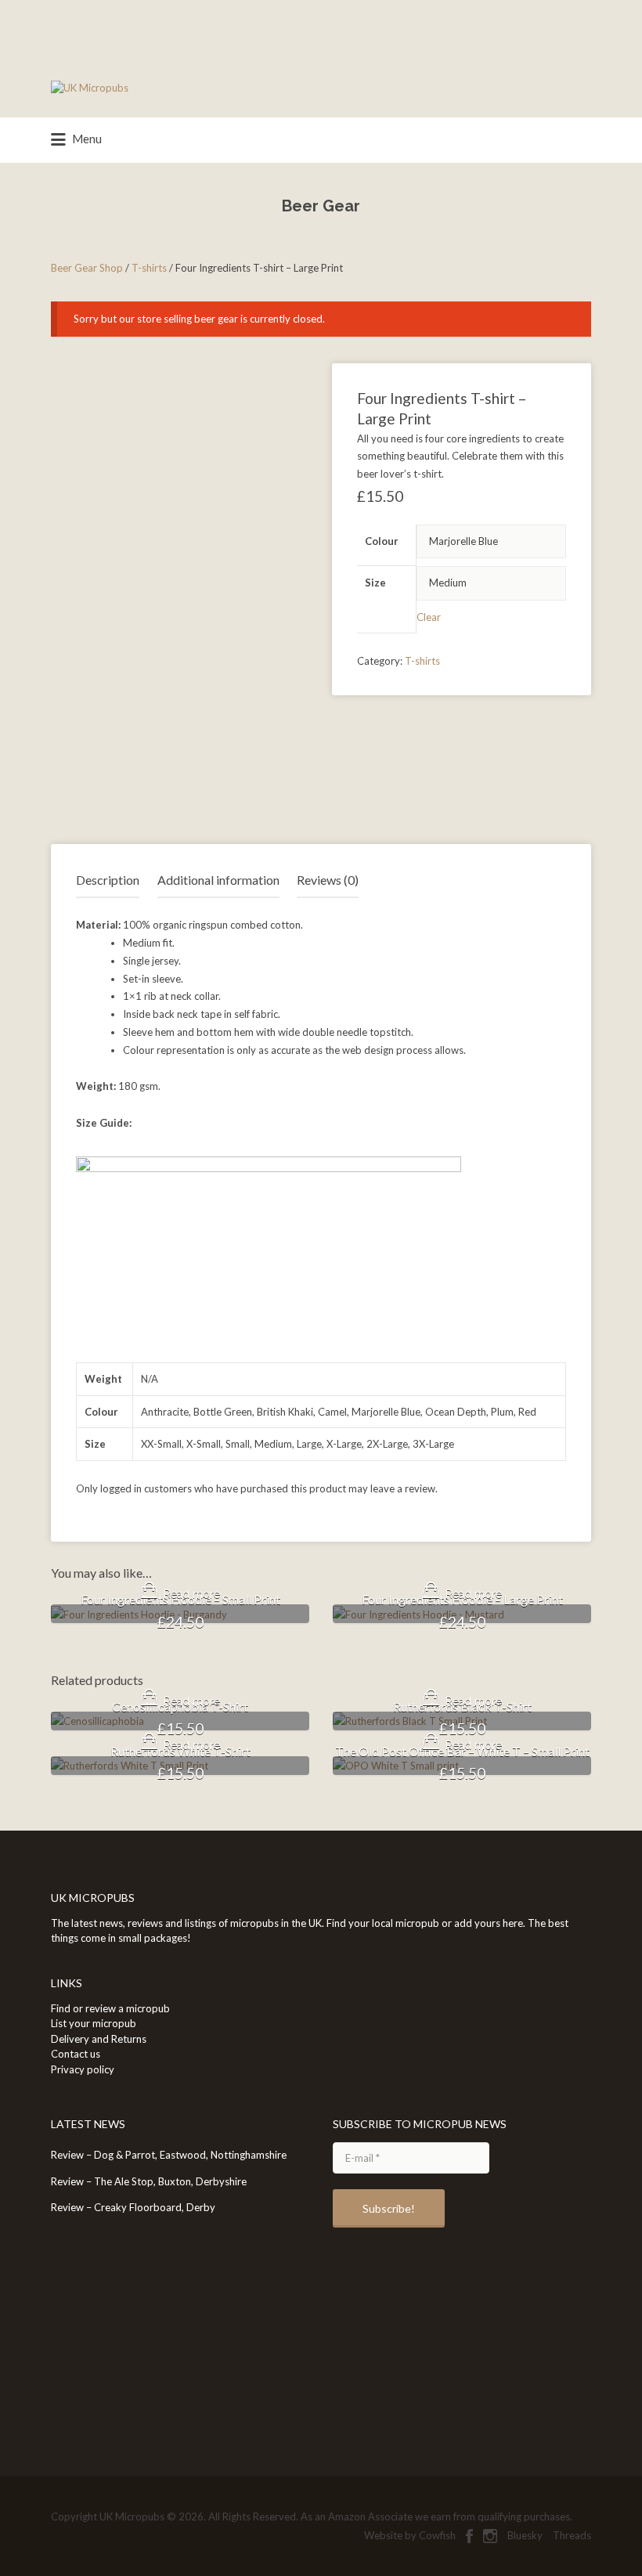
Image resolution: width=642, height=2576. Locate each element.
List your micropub (94, 2023)
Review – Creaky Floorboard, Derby (133, 2207)
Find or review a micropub (110, 2008)
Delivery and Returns (99, 2039)
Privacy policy (83, 2069)
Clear (429, 617)
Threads (572, 2535)
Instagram (490, 2536)
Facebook (469, 2536)
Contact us (76, 2054)
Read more (192, 1594)
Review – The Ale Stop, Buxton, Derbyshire (149, 2181)
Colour (382, 541)
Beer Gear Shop (87, 268)
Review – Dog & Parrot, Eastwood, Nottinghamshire (169, 2155)
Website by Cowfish (410, 2535)
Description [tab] (108, 880)
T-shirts (149, 268)
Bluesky (525, 2535)
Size (375, 583)
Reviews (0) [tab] (328, 880)
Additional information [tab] (218, 880)
